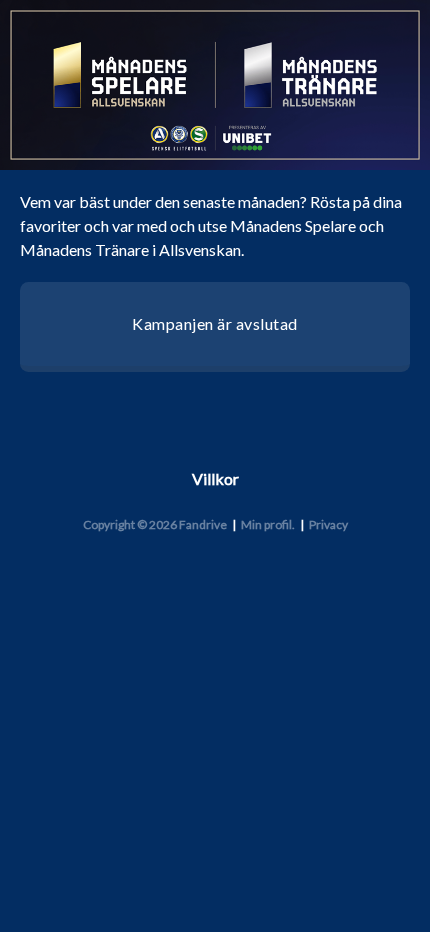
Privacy (328, 524)
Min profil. (268, 524)
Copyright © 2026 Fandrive (155, 524)
